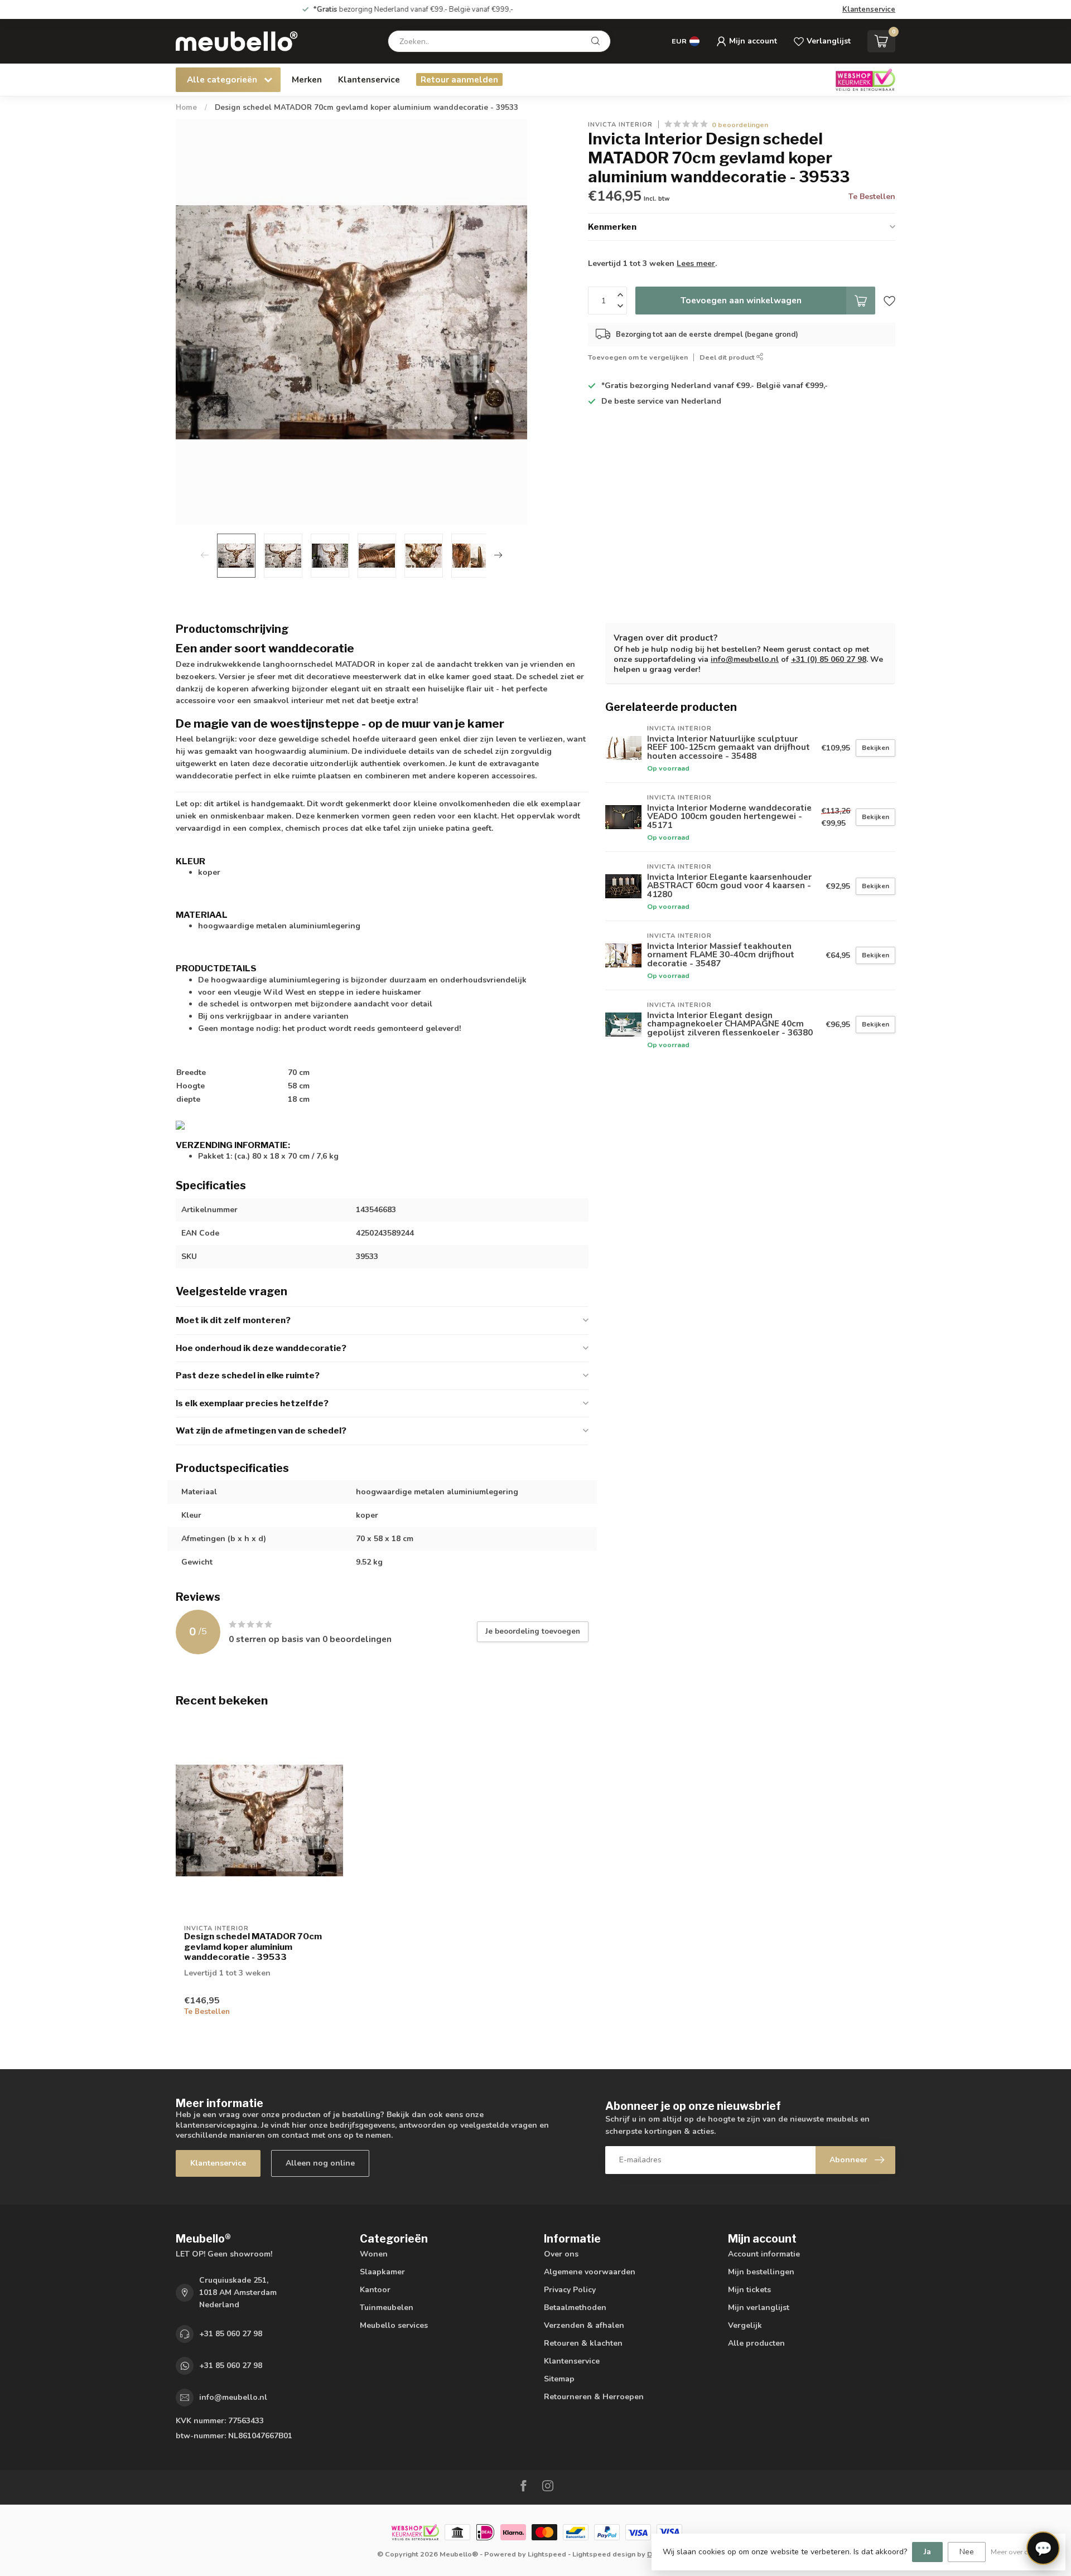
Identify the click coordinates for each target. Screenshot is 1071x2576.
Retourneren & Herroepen (594, 2397)
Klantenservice (869, 9)
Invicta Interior (620, 125)
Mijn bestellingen (761, 2272)
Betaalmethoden (575, 2308)
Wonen (374, 2254)
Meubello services (394, 2325)
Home (186, 108)
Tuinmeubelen (387, 2308)
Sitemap (559, 2379)
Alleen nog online (320, 2163)
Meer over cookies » (1022, 2552)
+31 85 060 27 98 (231, 2334)
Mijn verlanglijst (759, 2308)
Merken (307, 79)
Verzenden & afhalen (584, 2325)
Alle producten (756, 2343)
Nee (967, 2552)
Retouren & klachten (583, 2343)
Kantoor (375, 2290)
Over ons (561, 2254)
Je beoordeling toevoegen (533, 1631)
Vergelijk (745, 2325)
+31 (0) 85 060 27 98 (829, 659)
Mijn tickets (749, 2290)
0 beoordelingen (740, 125)
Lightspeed (547, 2554)
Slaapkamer (382, 2272)
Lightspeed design (604, 2554)
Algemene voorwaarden (590, 2272)
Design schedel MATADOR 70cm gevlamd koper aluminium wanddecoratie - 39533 (366, 108)
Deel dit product (728, 357)
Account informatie (764, 2254)
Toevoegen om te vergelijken (638, 357)
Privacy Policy (570, 2290)
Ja (927, 2552)
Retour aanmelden (459, 79)
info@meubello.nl (745, 659)
